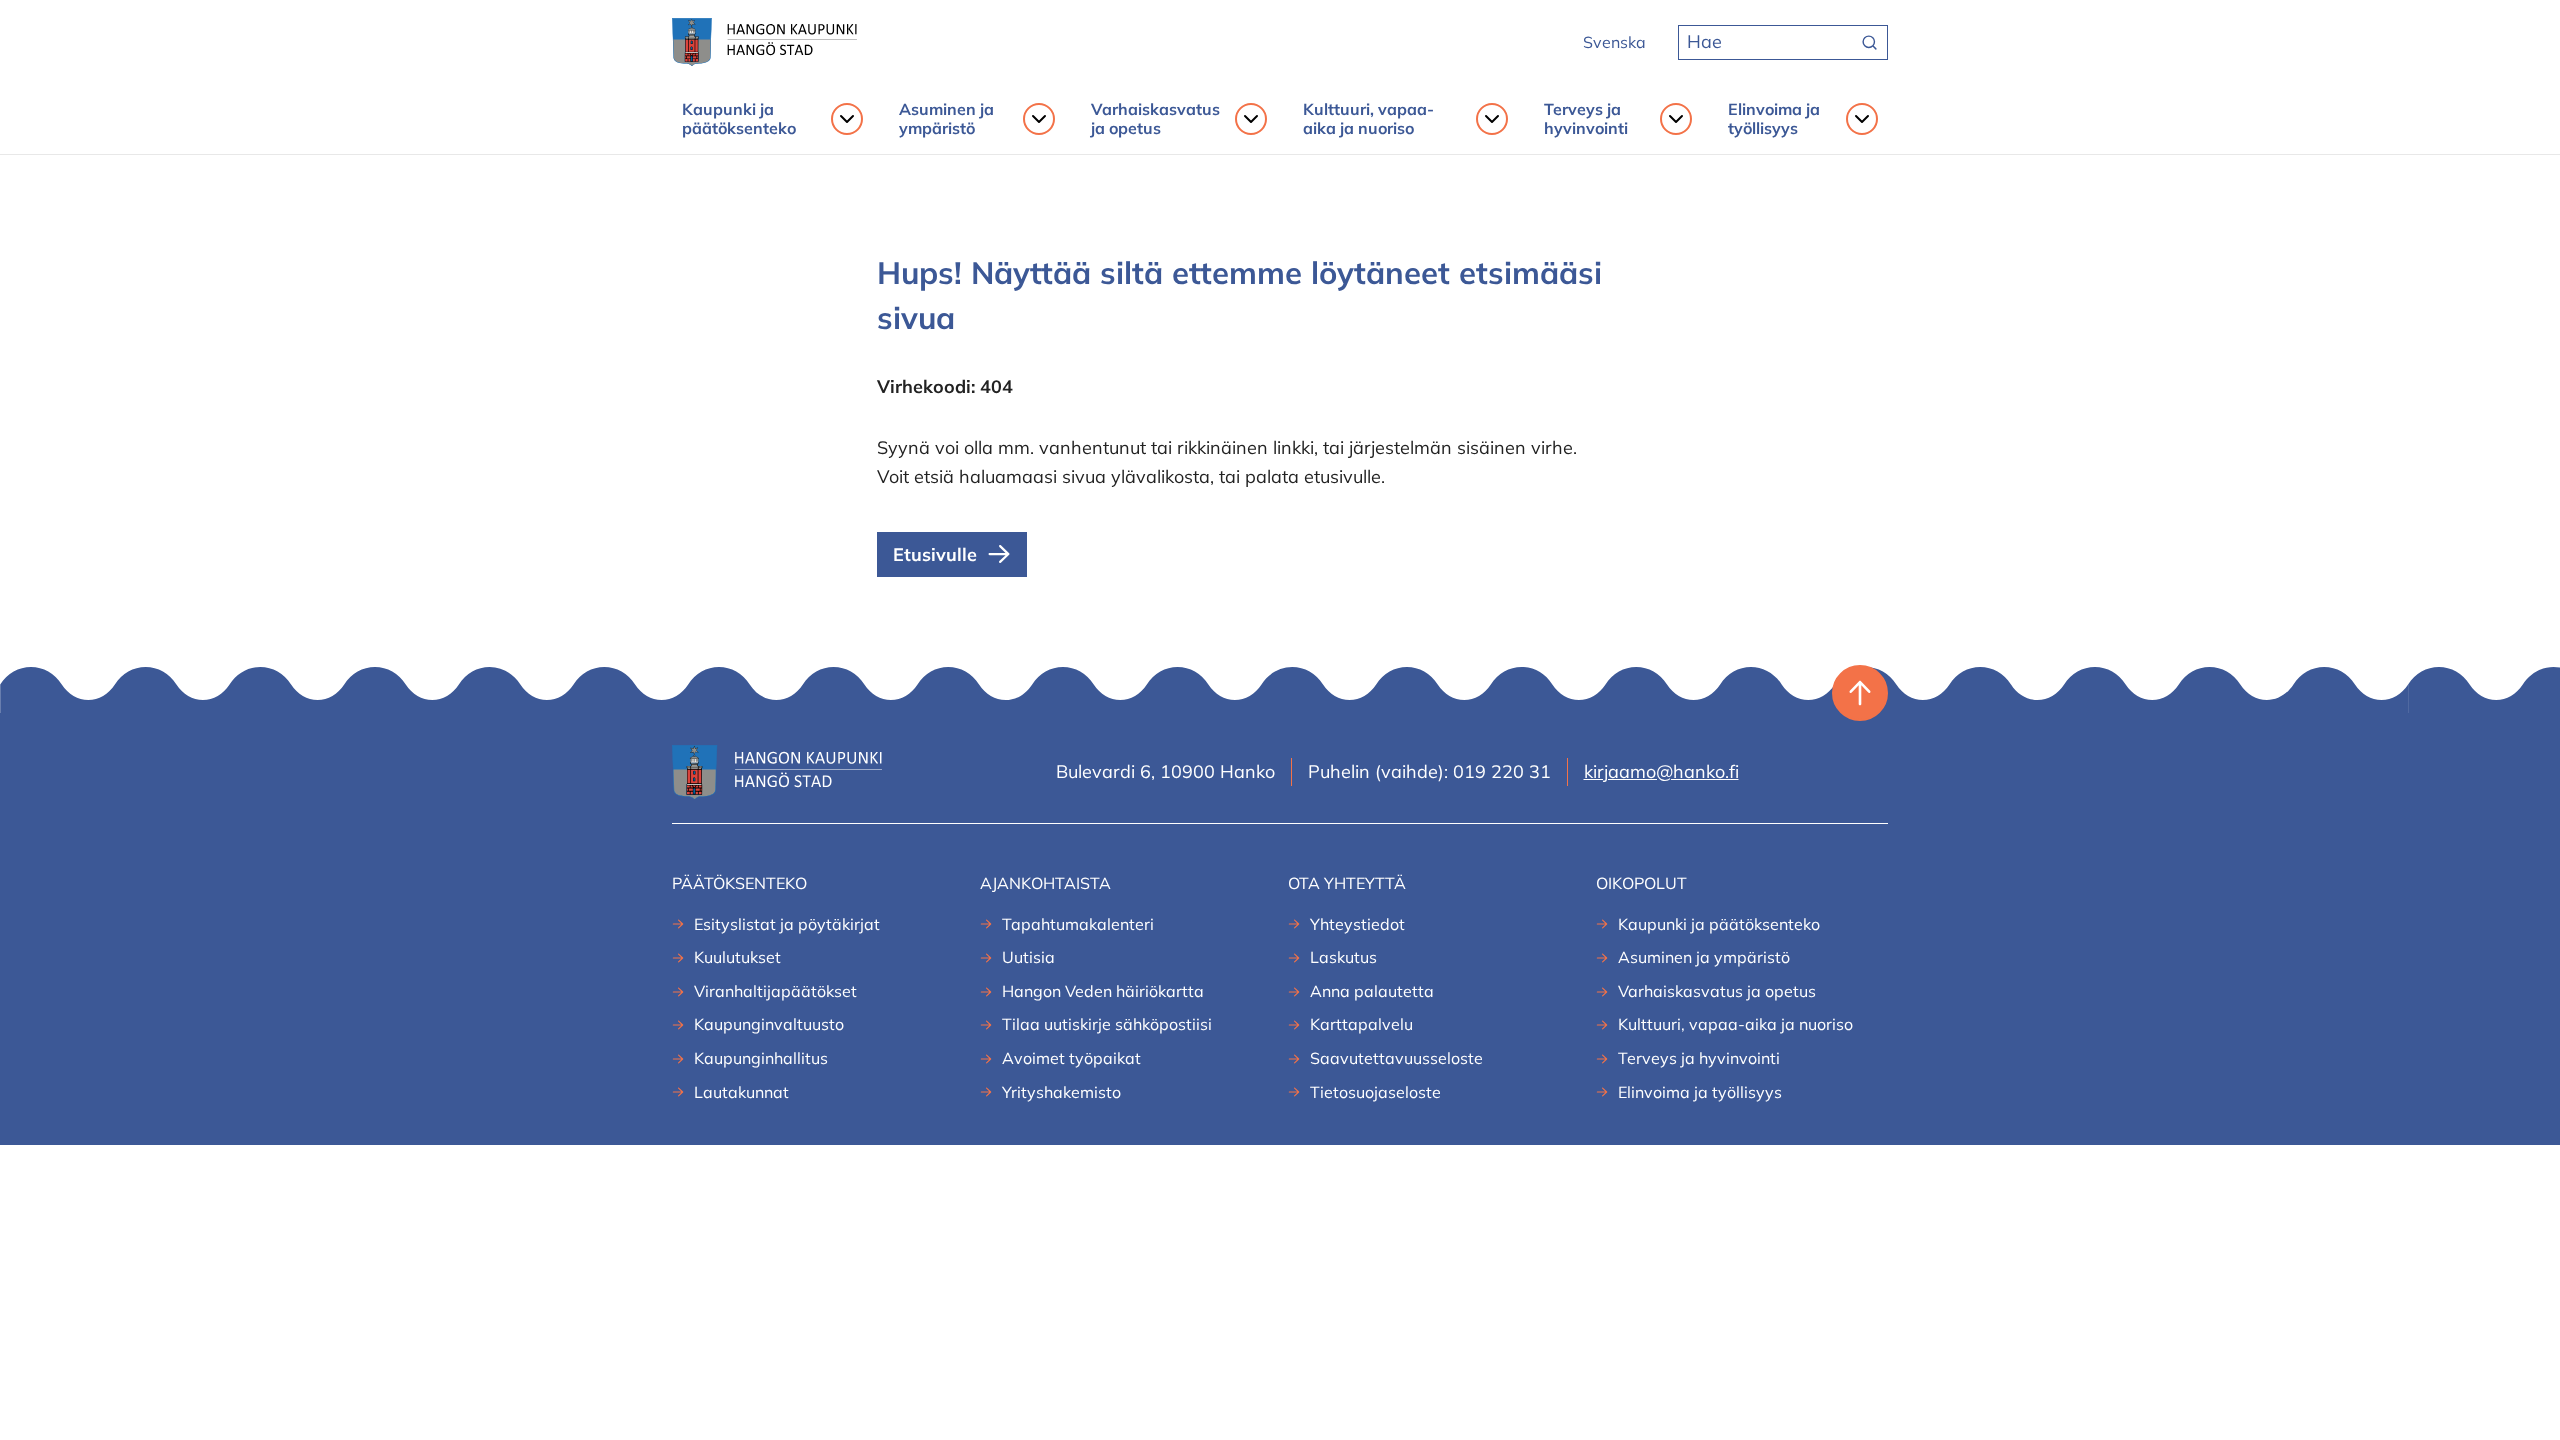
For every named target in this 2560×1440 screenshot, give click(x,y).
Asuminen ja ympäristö (946, 119)
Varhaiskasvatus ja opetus (1155, 119)
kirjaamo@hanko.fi (1661, 771)
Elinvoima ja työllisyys (1774, 119)
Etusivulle (935, 554)
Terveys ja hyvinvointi (1586, 119)
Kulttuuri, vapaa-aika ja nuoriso (1368, 119)
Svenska (1614, 42)
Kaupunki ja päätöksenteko (739, 119)
